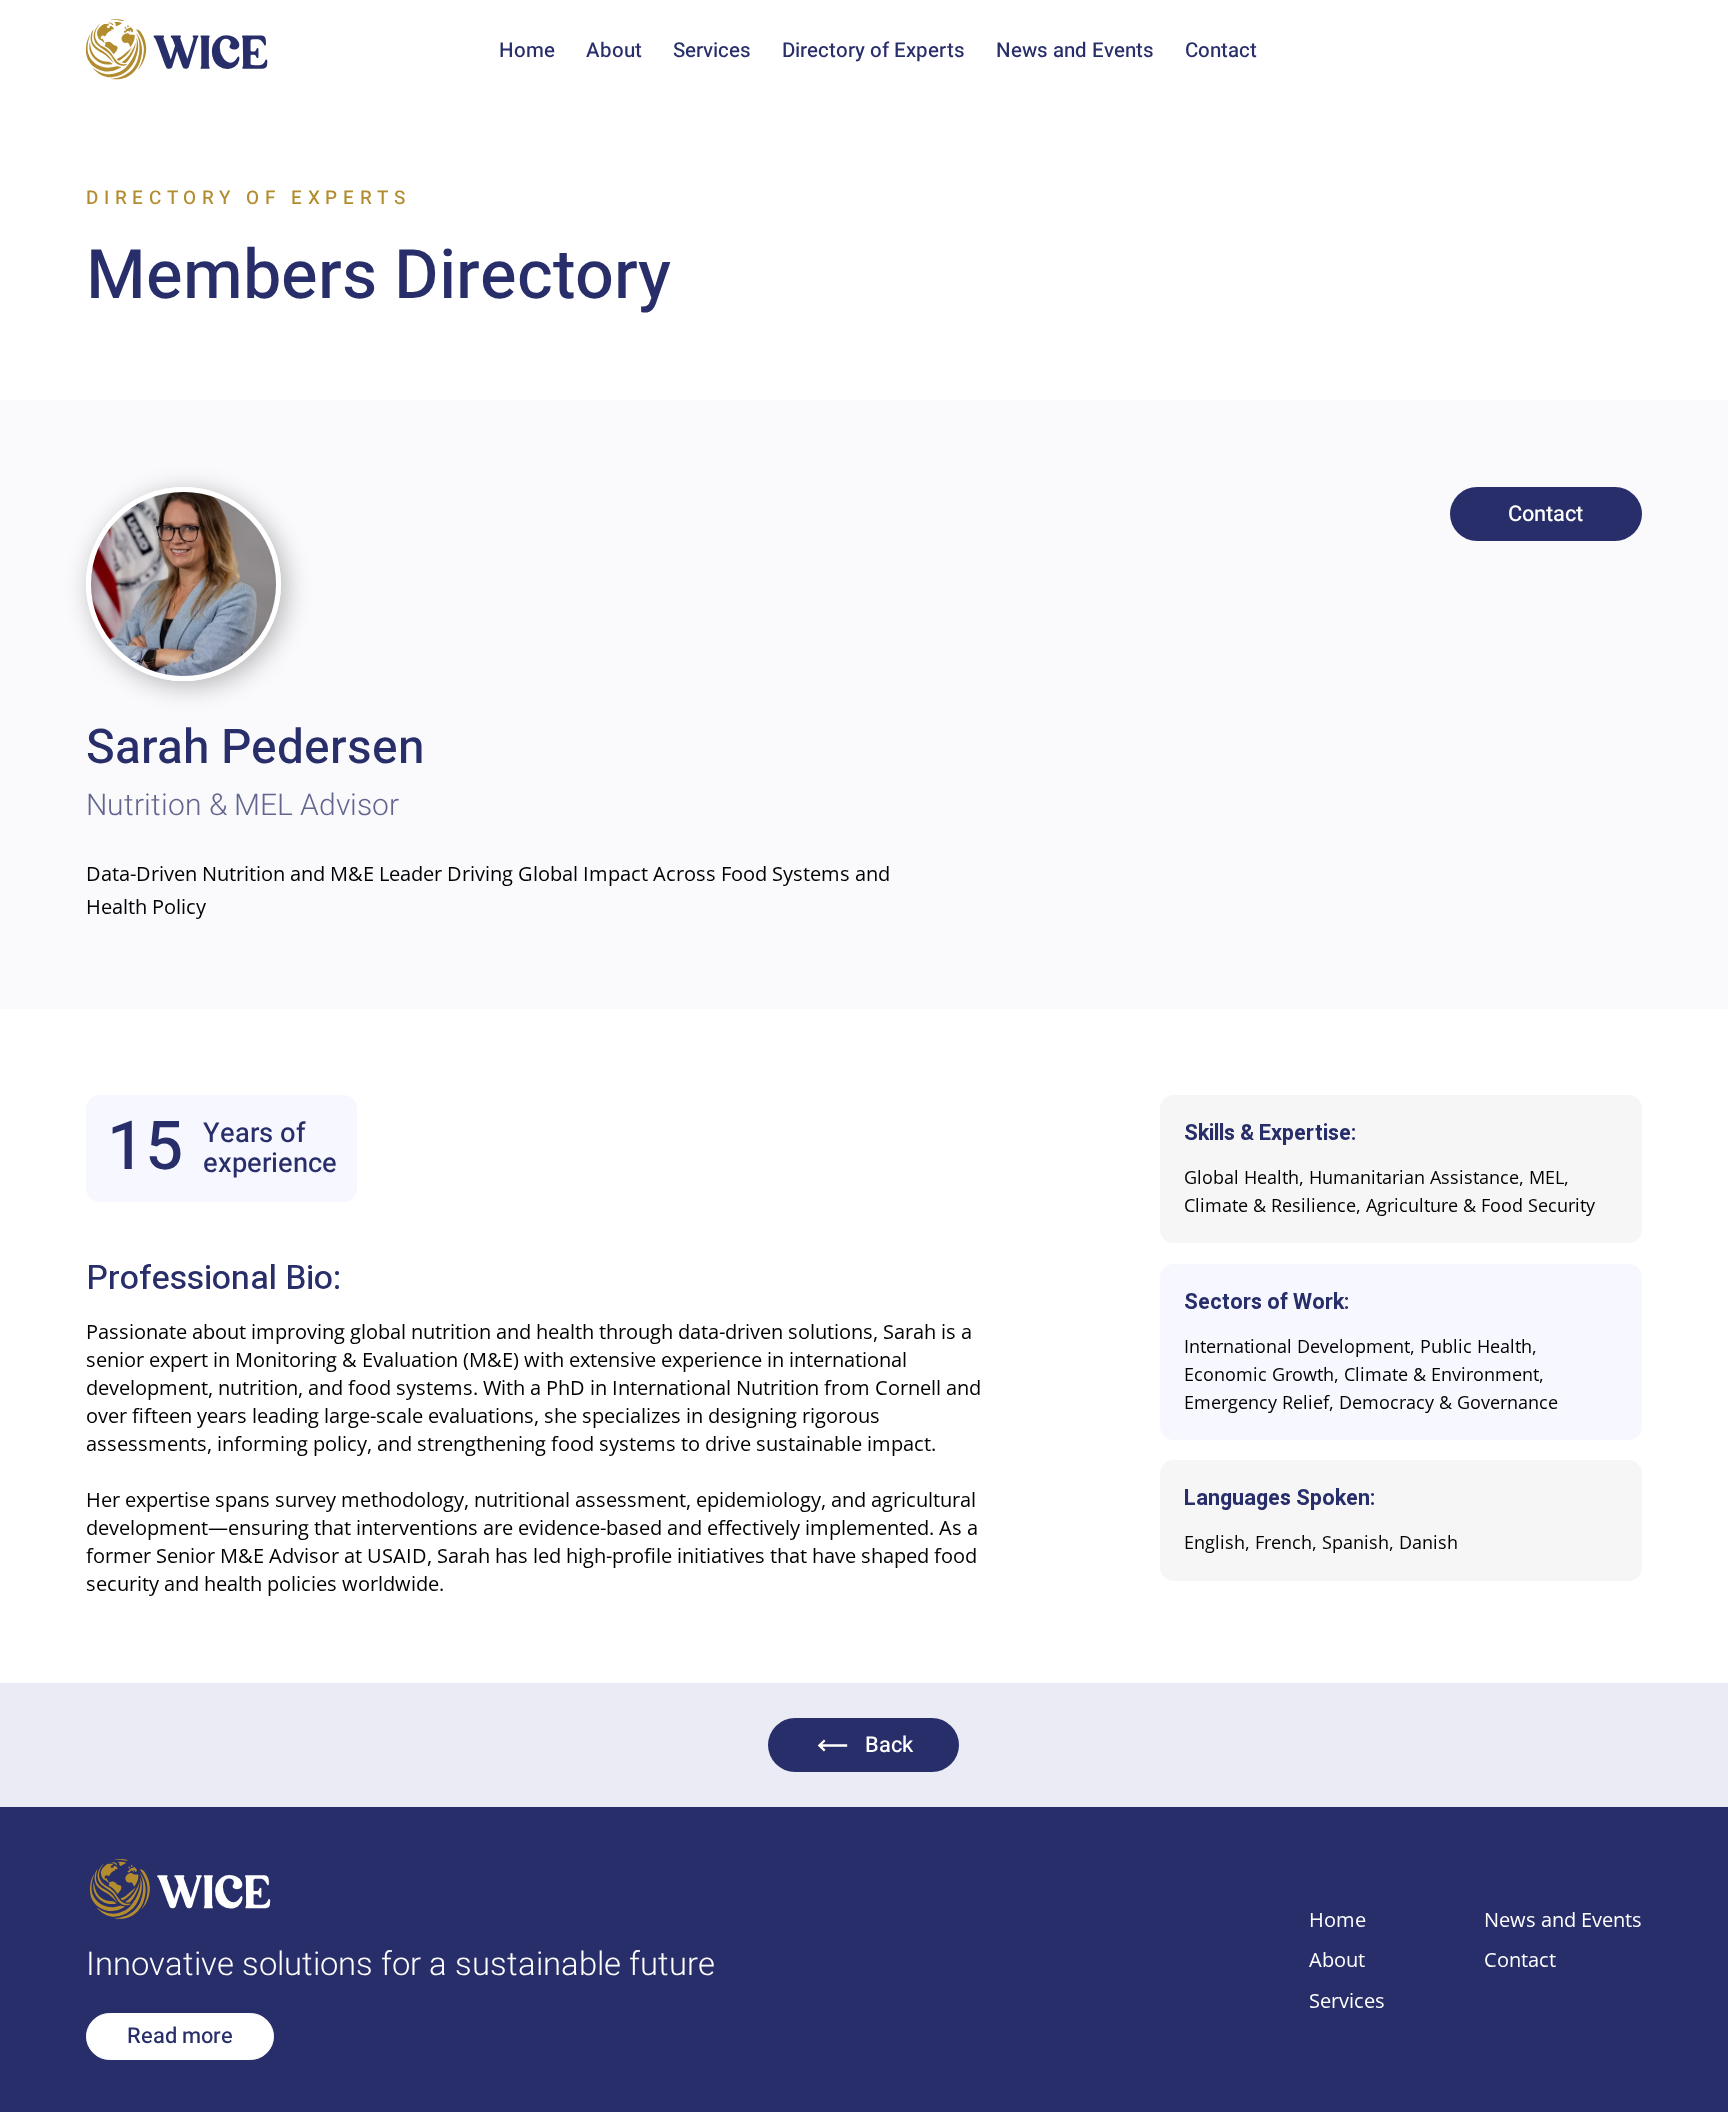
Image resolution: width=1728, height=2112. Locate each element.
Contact (1520, 1959)
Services (1347, 2000)
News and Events (1563, 1919)
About (1337, 1959)
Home (1337, 1919)
